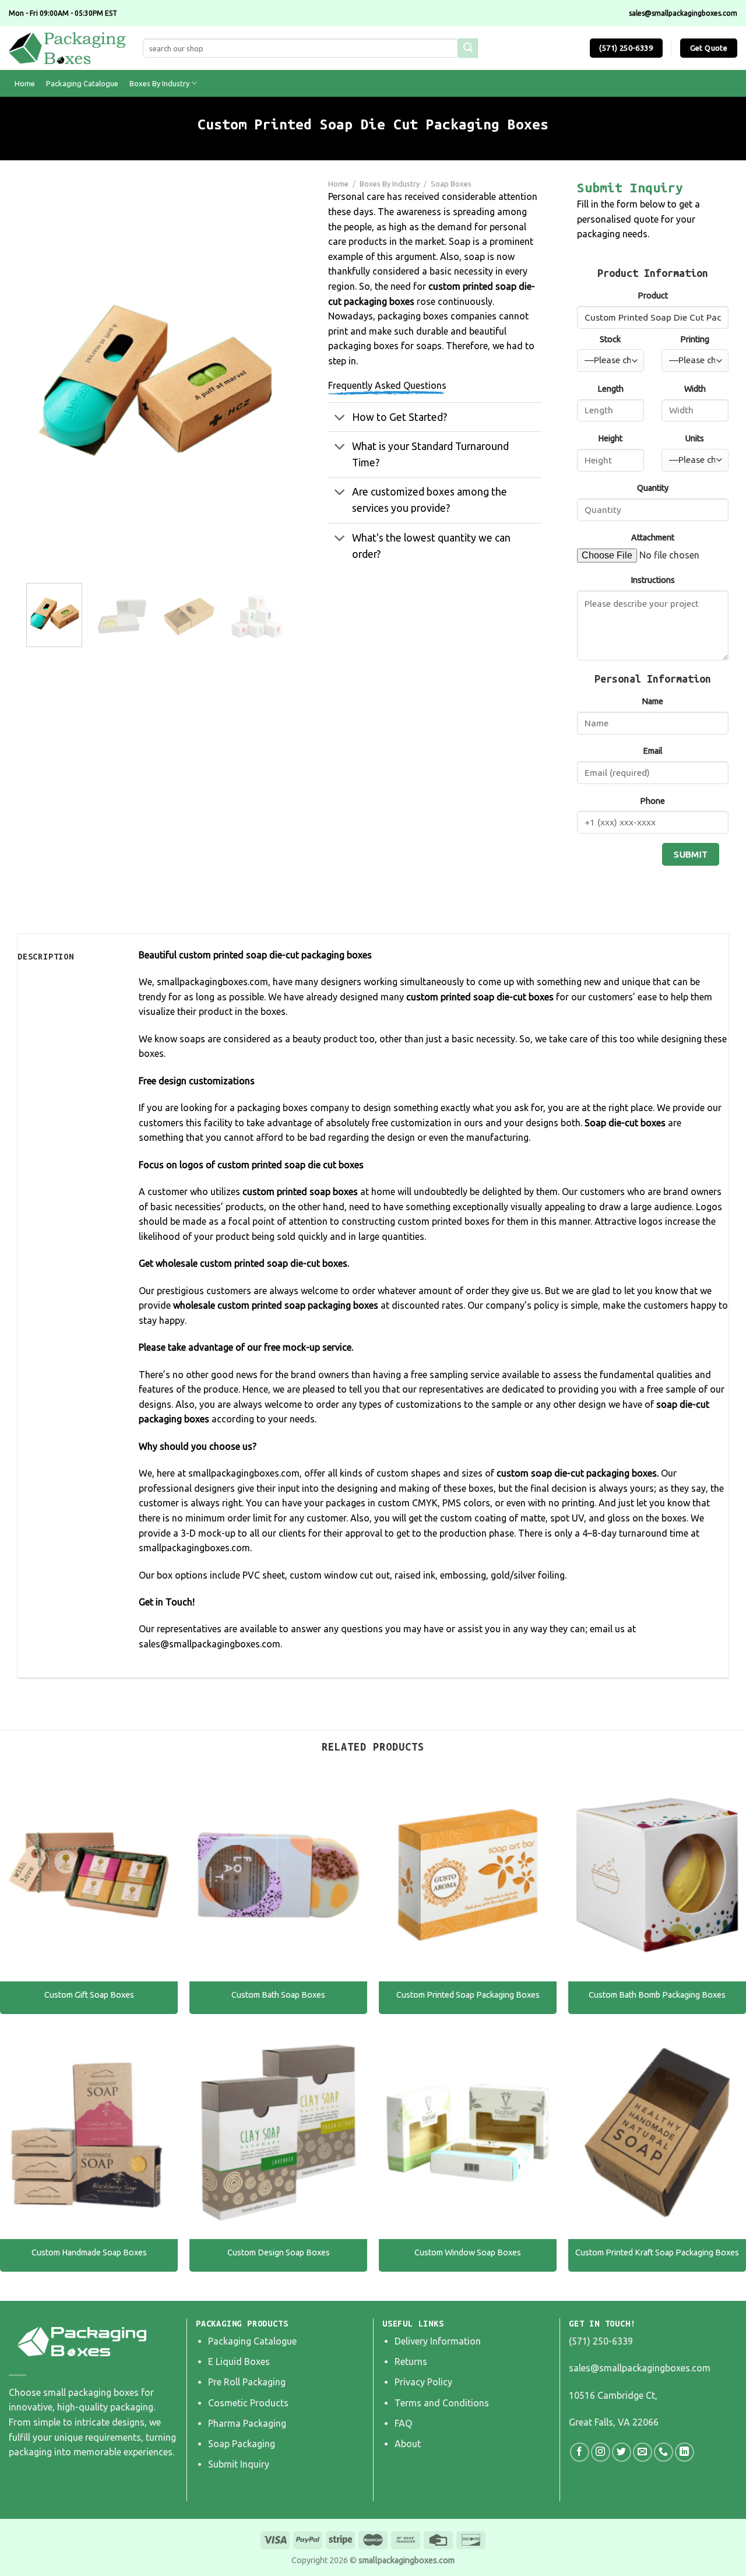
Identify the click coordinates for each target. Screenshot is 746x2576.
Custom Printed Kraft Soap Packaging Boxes (657, 2252)
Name (652, 701)
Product (653, 296)
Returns (411, 2361)
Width (695, 389)
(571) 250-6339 (601, 2341)
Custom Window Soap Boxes (468, 2252)
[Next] (265, 380)
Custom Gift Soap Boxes (89, 1995)
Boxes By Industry (159, 83)
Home (25, 83)
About (408, 2444)
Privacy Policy (423, 2382)
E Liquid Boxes (239, 2361)
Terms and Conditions (442, 2403)
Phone (652, 801)
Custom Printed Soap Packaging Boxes (468, 1995)
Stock (610, 339)
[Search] (468, 48)
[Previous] (46, 380)
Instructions (653, 580)
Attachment (653, 537)
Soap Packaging (242, 2444)
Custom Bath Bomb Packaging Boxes (657, 1995)
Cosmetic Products (248, 2403)
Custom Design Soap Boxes (279, 2252)
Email (653, 751)
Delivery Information (438, 2341)
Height (610, 438)
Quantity (653, 488)
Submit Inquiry (239, 2464)
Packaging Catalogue (82, 83)
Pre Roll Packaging (247, 2382)
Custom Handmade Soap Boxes (89, 2252)
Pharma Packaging (247, 2423)
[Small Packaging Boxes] (67, 48)
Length (610, 389)
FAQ (403, 2423)
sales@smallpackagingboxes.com (640, 2368)
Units (695, 438)
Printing (695, 339)
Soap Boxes (451, 184)
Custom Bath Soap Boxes (278, 1995)
